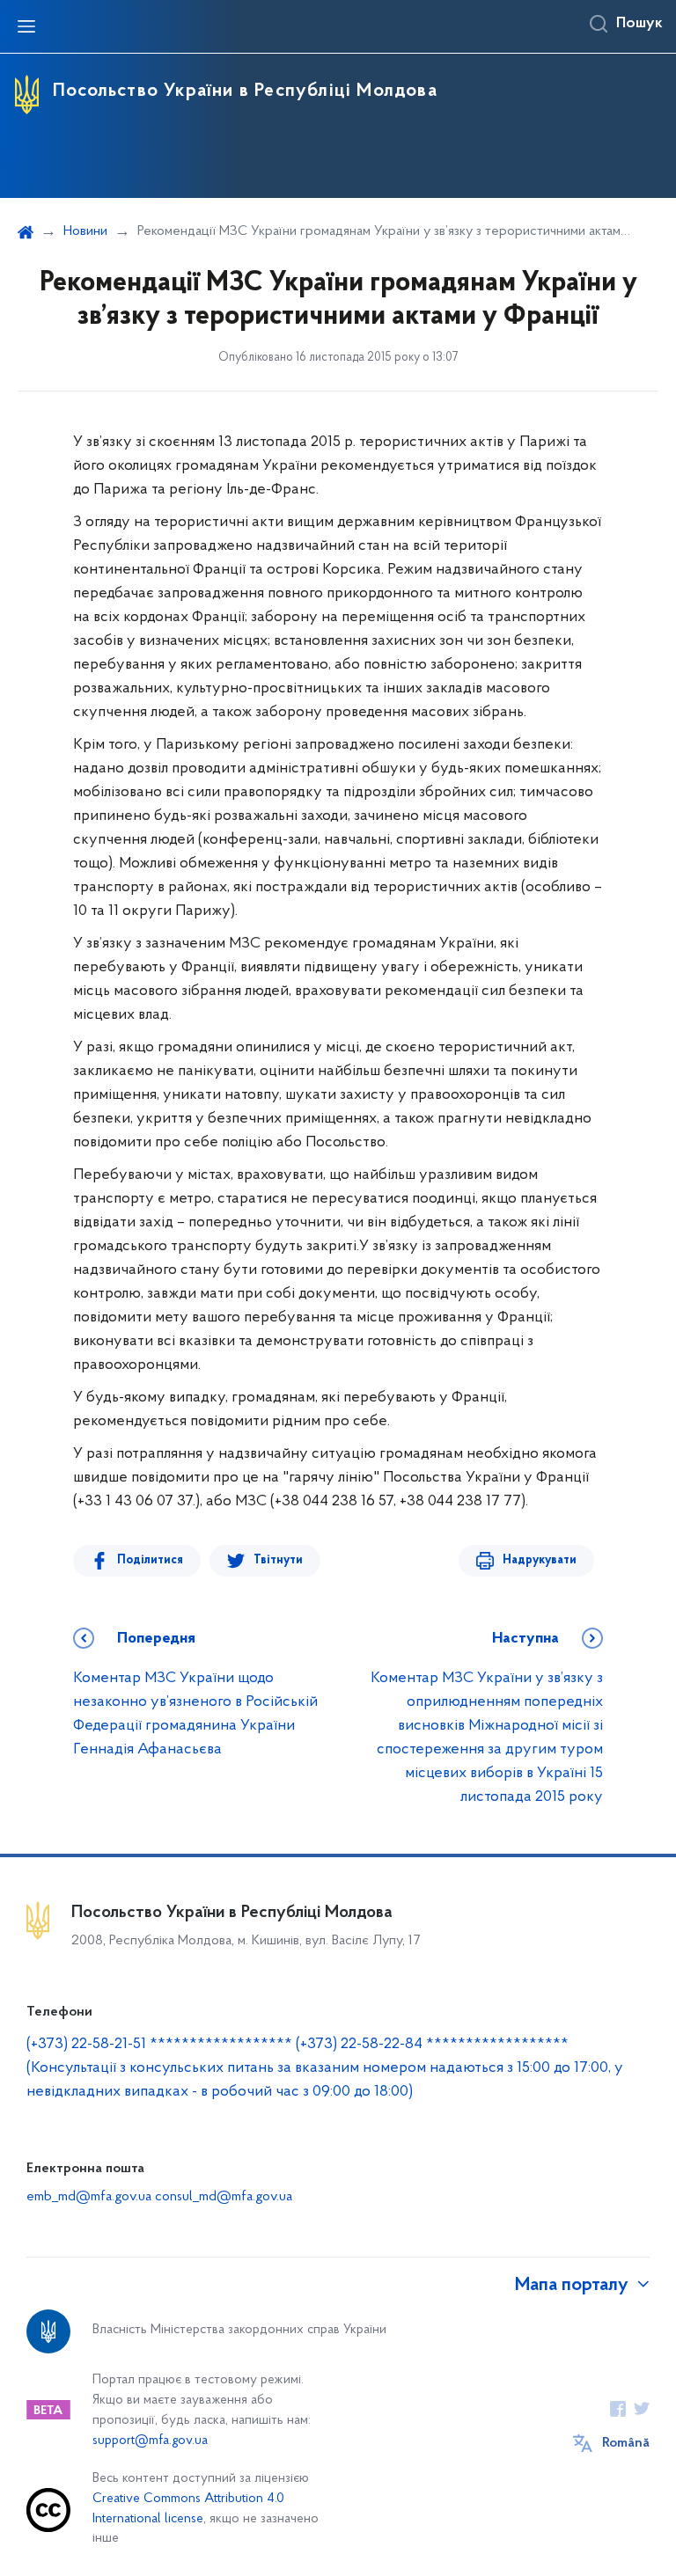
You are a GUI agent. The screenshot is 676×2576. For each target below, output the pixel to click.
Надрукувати (540, 1560)
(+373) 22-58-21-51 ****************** (159, 2045)
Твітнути (278, 1560)
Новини (85, 231)
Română (626, 2443)
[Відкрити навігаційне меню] (26, 26)
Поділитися (150, 1560)
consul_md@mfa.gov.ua (224, 2197)
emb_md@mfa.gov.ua (89, 2197)
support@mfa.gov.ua (150, 2441)
